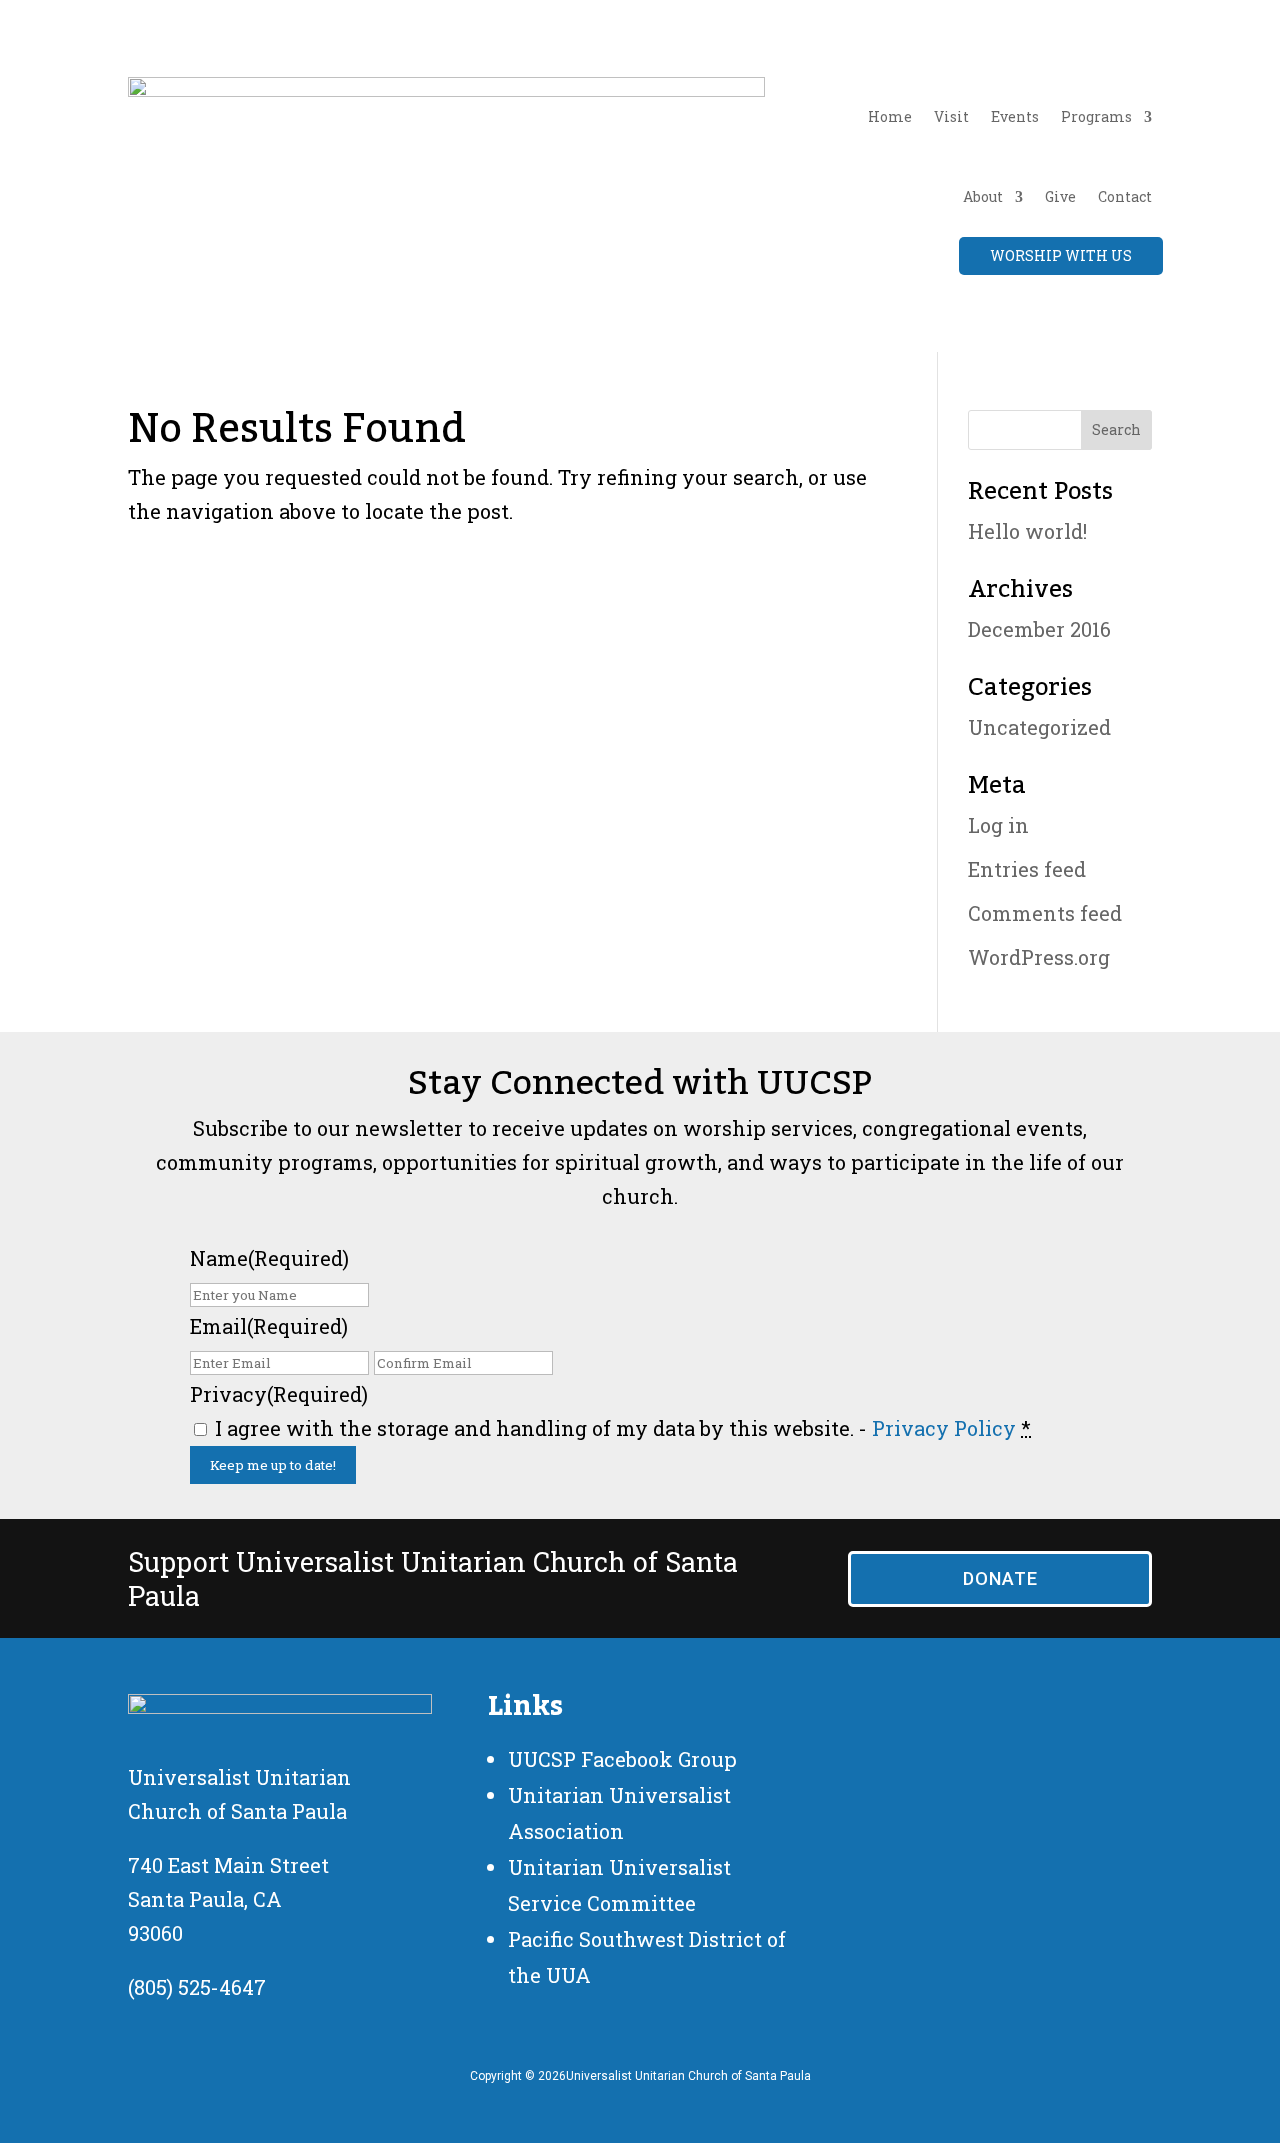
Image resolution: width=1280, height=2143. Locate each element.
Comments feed (1045, 913)
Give (1060, 196)
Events (1015, 116)
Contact (1125, 196)
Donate (1000, 1578)
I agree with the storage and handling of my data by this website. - (623, 1428)
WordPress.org (1039, 957)
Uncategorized (1039, 727)
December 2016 (1039, 629)
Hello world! (1027, 531)
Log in (998, 825)
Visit (951, 116)
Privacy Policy (944, 1428)
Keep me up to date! (273, 1465)
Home (890, 116)
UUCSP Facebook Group (622, 1759)
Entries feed (1027, 869)
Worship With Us (1061, 255)
